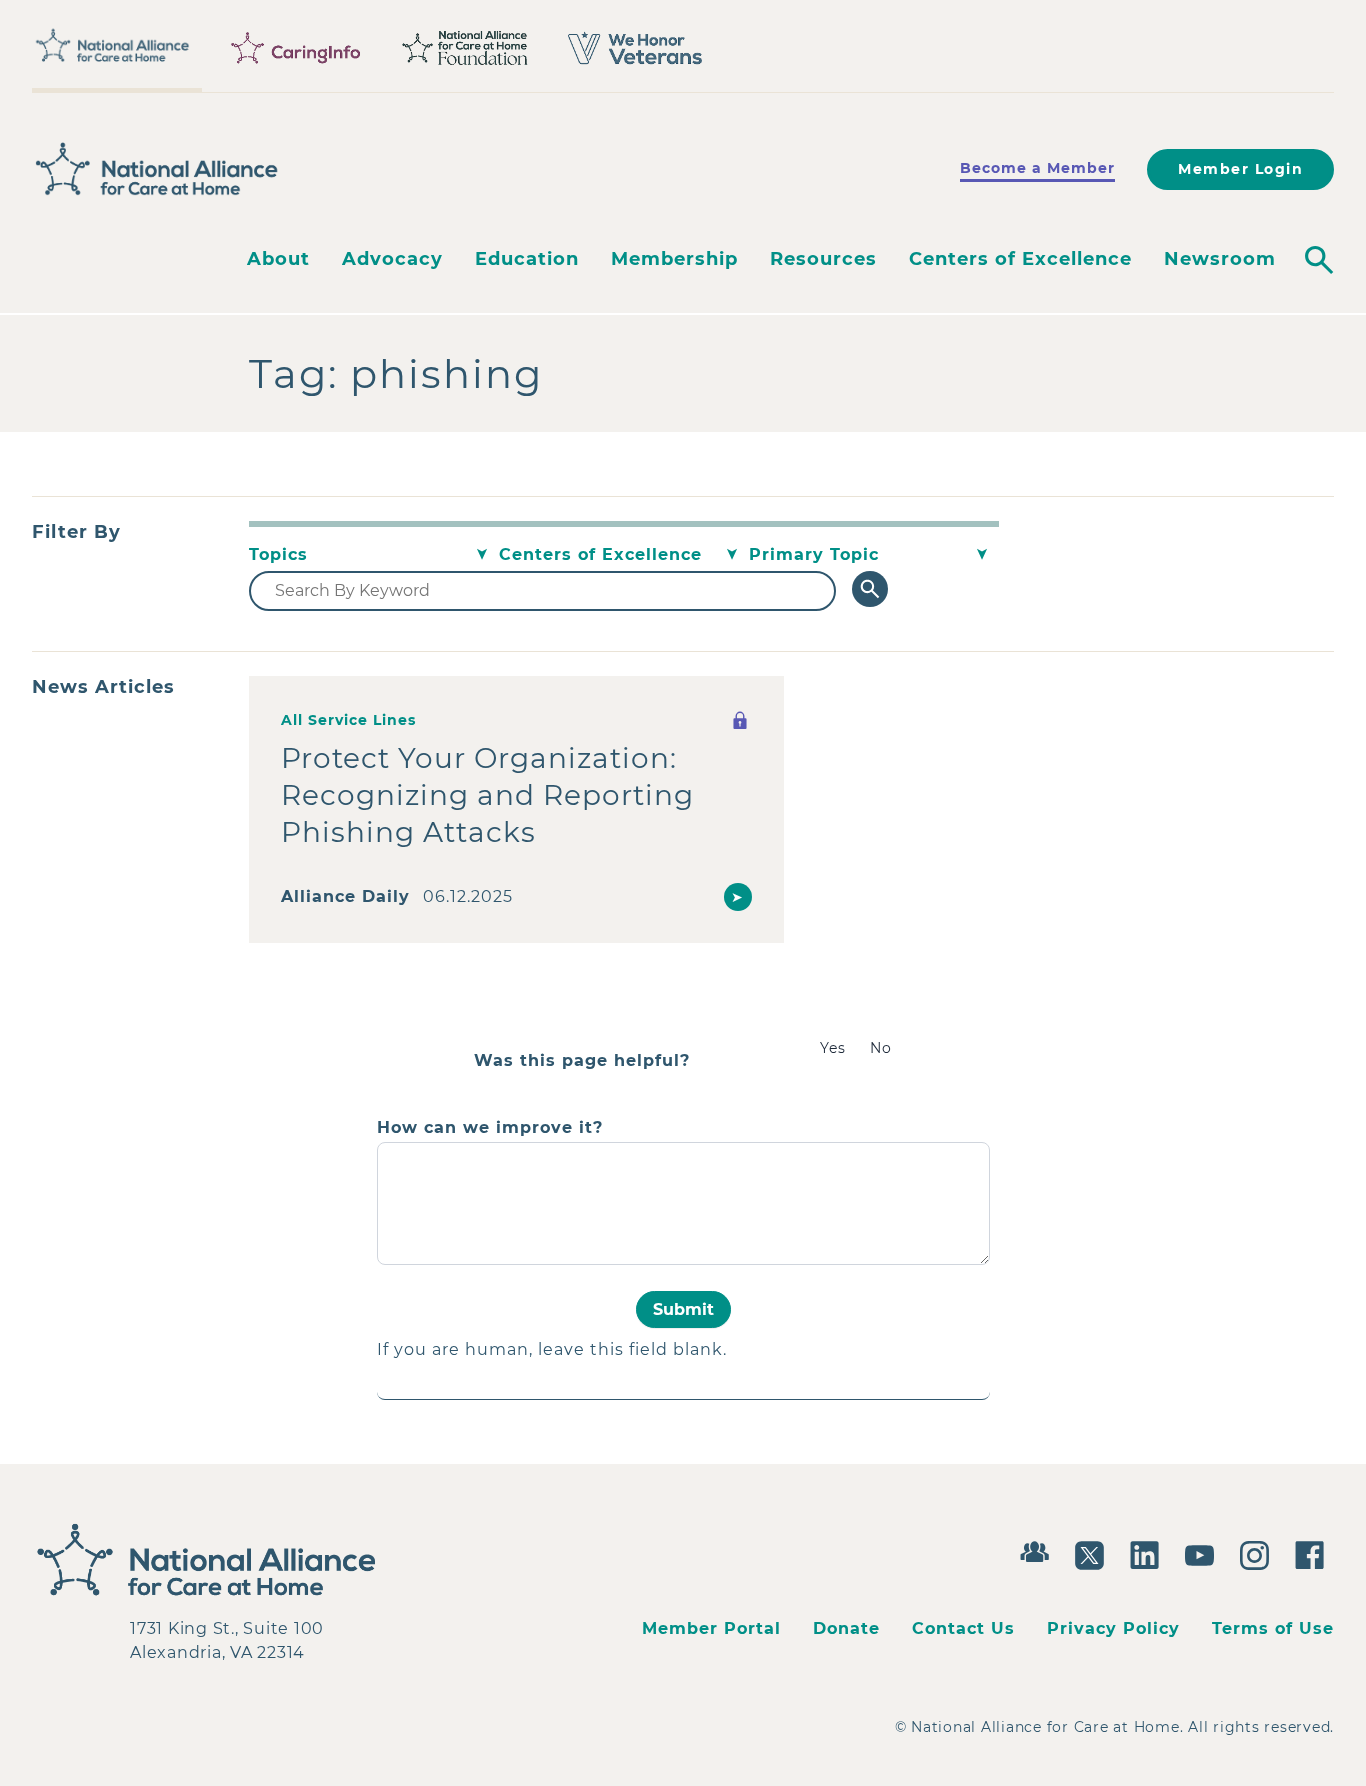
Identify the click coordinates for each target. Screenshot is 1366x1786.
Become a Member (1037, 168)
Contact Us (963, 1628)
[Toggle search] (1319, 260)
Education (527, 259)
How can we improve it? (490, 1128)
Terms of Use (1273, 1628)
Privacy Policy (1113, 1628)
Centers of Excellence (1020, 259)
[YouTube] (1204, 1553)
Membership (674, 259)
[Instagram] (1259, 1553)
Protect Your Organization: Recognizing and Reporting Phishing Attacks (487, 795)
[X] (1094, 1553)
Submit (683, 1309)
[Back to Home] (157, 169)
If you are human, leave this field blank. (552, 1349)
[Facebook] (1314, 1553)
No (881, 1048)
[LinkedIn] (1149, 1553)
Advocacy (392, 259)
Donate (846, 1628)
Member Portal (711, 1628)
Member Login (1240, 169)
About (278, 259)
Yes (833, 1048)
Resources (823, 259)
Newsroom (1220, 259)
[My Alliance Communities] (1039, 1549)
